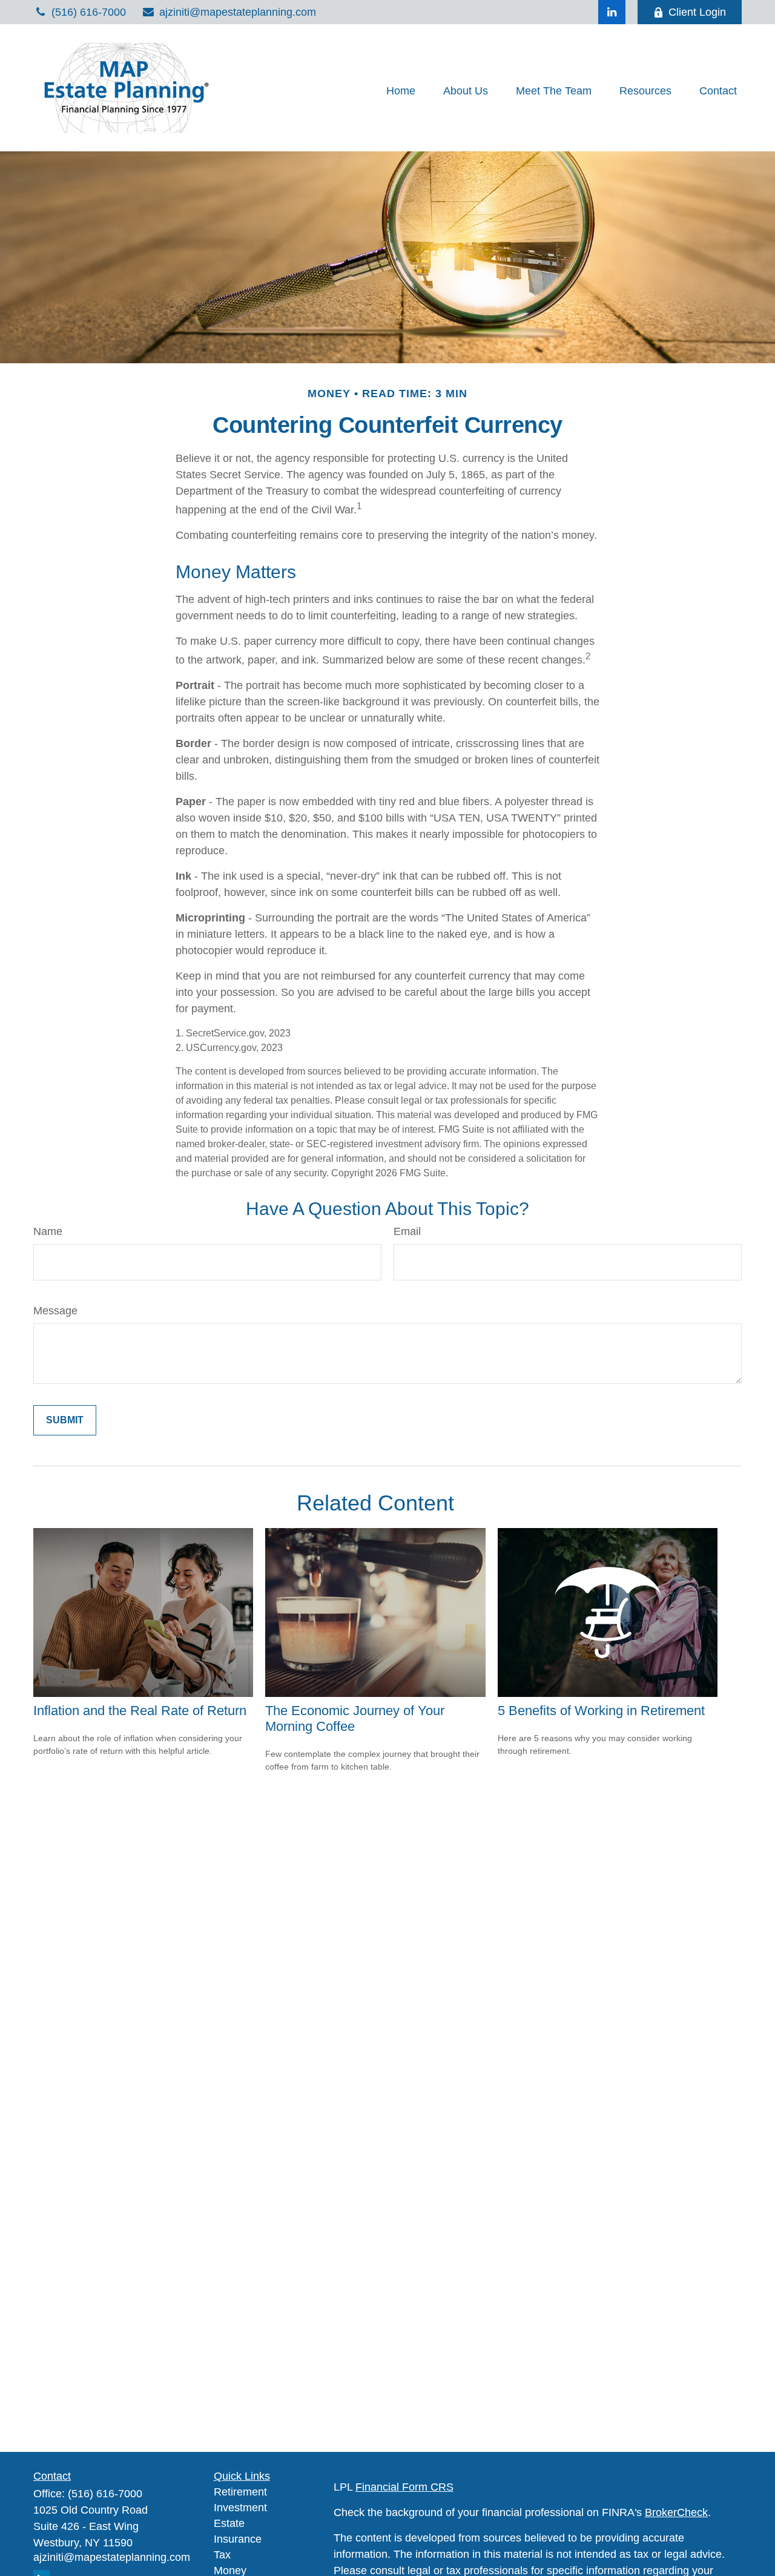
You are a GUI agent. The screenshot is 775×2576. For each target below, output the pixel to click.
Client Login (697, 12)
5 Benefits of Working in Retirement (601, 1711)
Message (55, 1311)
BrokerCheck (676, 2512)
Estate (229, 2523)
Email (407, 1231)
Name (48, 1231)
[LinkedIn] (612, 12)
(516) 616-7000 (89, 12)
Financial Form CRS (404, 2487)
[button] (401, 91)
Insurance (238, 2539)
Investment (240, 2508)
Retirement (240, 2492)
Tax (222, 2555)
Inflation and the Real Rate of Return (140, 1711)
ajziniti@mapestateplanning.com (238, 12)
